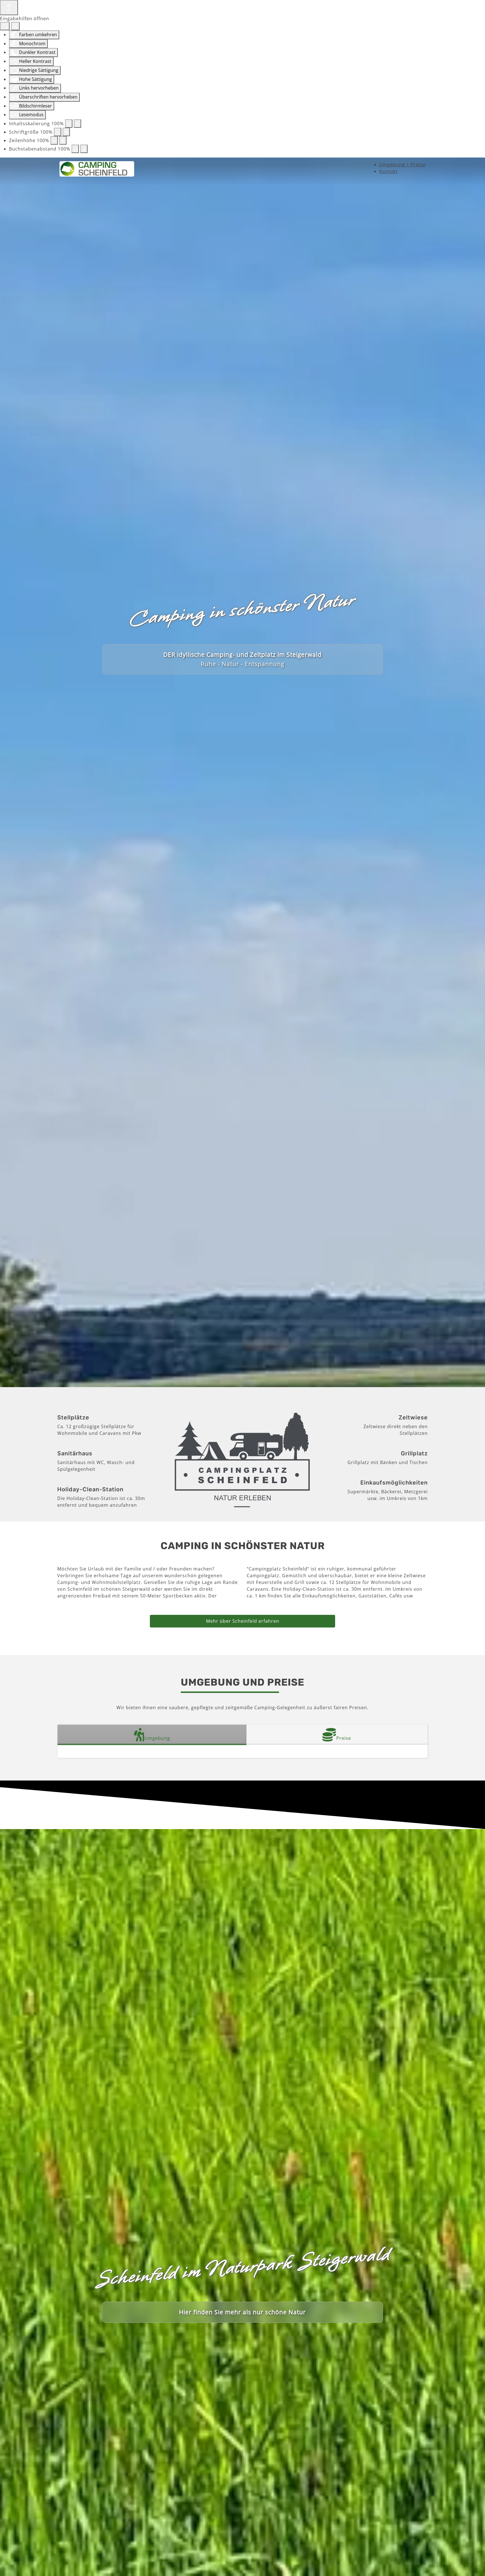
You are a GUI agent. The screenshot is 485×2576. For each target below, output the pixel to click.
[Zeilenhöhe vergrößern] (63, 140)
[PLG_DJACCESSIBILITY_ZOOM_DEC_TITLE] (69, 124)
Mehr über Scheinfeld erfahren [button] (243, 1621)
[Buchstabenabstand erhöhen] (84, 149)
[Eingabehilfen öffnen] (9, 8)
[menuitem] (402, 165)
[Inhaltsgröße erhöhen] (77, 124)
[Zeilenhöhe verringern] (54, 140)
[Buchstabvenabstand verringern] (75, 149)
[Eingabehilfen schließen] (15, 26)
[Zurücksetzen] (5, 26)
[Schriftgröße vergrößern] (66, 132)
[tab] (152, 1735)
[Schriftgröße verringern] (58, 132)
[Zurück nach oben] (475, 2566)
